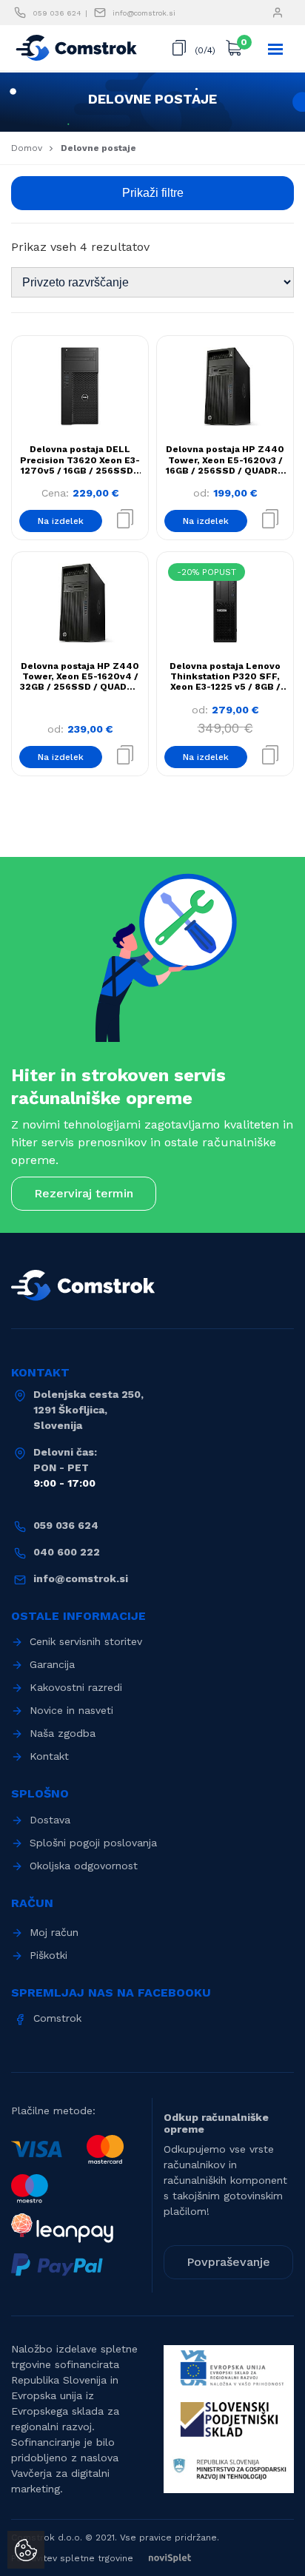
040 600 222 (67, 1552)
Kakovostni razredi (76, 1687)
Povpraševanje (228, 2262)
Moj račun (54, 1932)
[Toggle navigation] (276, 49)
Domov (27, 148)
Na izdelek (61, 521)
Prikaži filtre (153, 193)
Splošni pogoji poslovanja (93, 1843)
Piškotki (48, 1955)
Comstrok (57, 2018)
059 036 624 (57, 13)
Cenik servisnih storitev (86, 1641)
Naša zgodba (63, 1733)
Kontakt (49, 1756)
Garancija (52, 1664)
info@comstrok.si (144, 13)
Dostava (50, 1820)
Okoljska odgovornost (84, 1866)
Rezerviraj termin (84, 1193)
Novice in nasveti (71, 1710)
